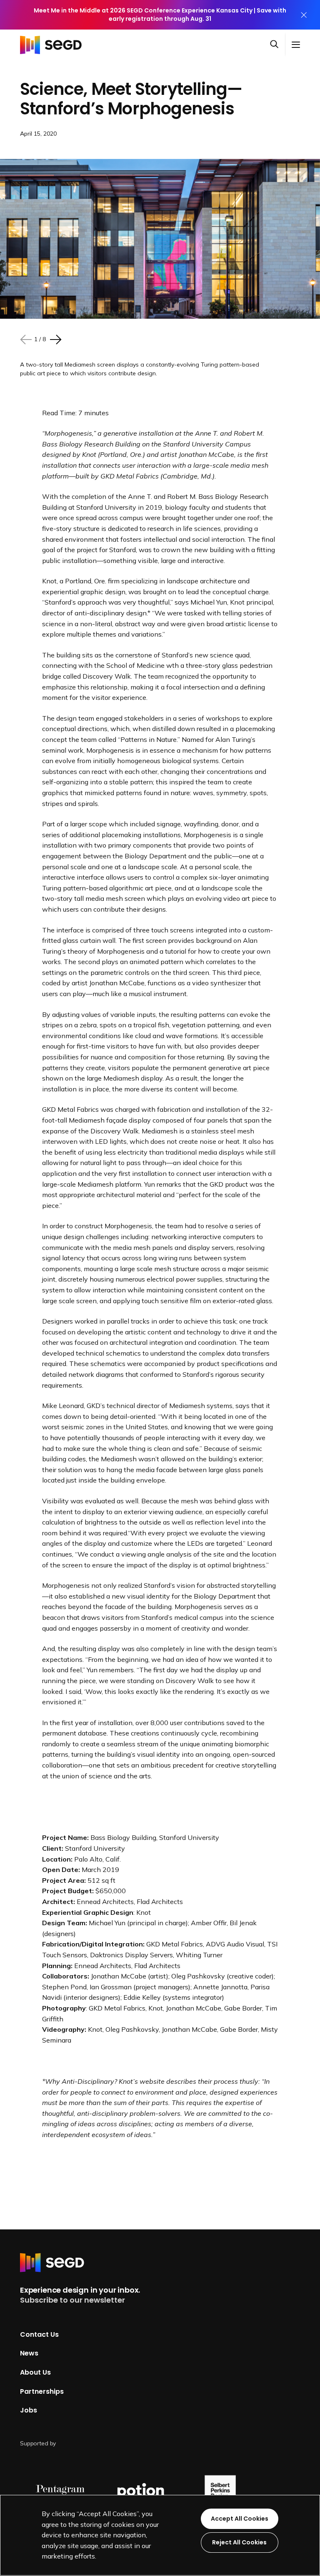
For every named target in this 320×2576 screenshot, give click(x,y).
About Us (35, 2372)
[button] (277, 45)
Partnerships (42, 2391)
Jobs (29, 2410)
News (29, 2353)
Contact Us (39, 2334)
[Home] (53, 45)
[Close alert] (304, 15)
